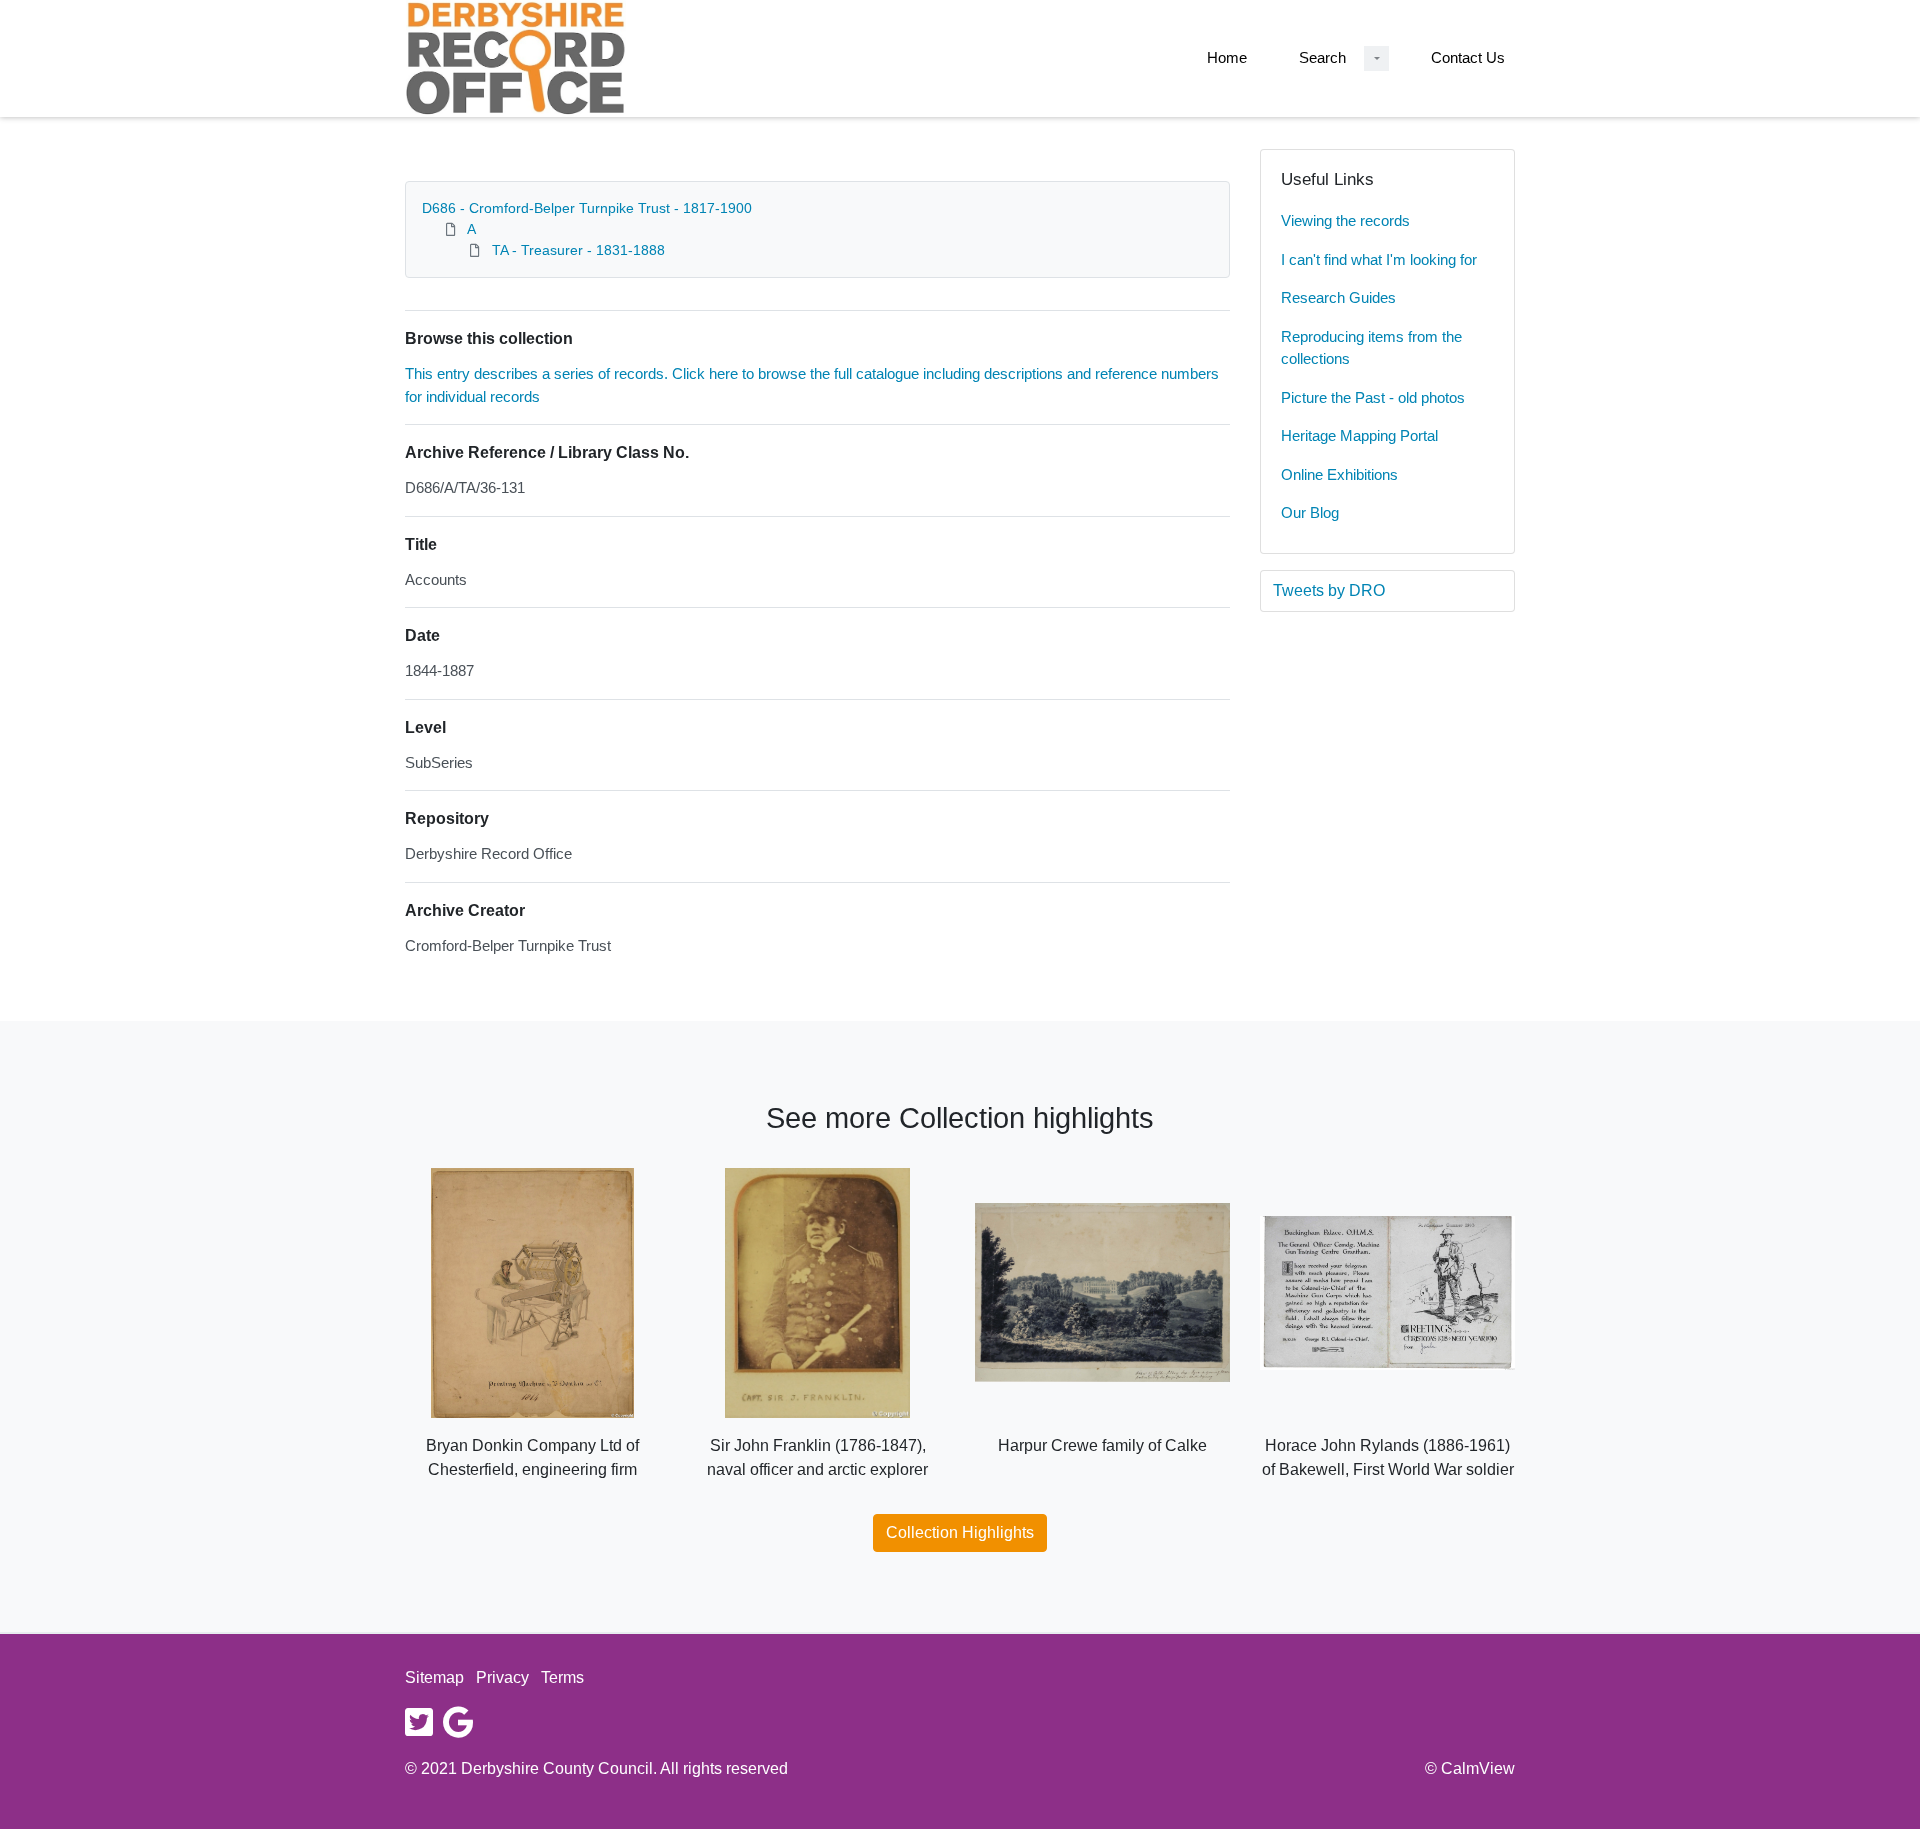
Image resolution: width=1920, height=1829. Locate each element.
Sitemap (434, 1677)
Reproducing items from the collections (1371, 348)
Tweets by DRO (1329, 590)
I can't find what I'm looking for (1379, 259)
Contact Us (1468, 57)
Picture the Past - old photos (1373, 397)
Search (1322, 57)
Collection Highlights (960, 1532)
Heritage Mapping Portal (1359, 435)
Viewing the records (1345, 220)
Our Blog (1310, 512)
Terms (562, 1677)
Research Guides (1338, 297)
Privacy (502, 1677)
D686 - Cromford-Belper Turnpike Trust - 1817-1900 (587, 208)
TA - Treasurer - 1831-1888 (578, 250)
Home (1227, 57)
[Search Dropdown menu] (1376, 58)
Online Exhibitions (1339, 474)
